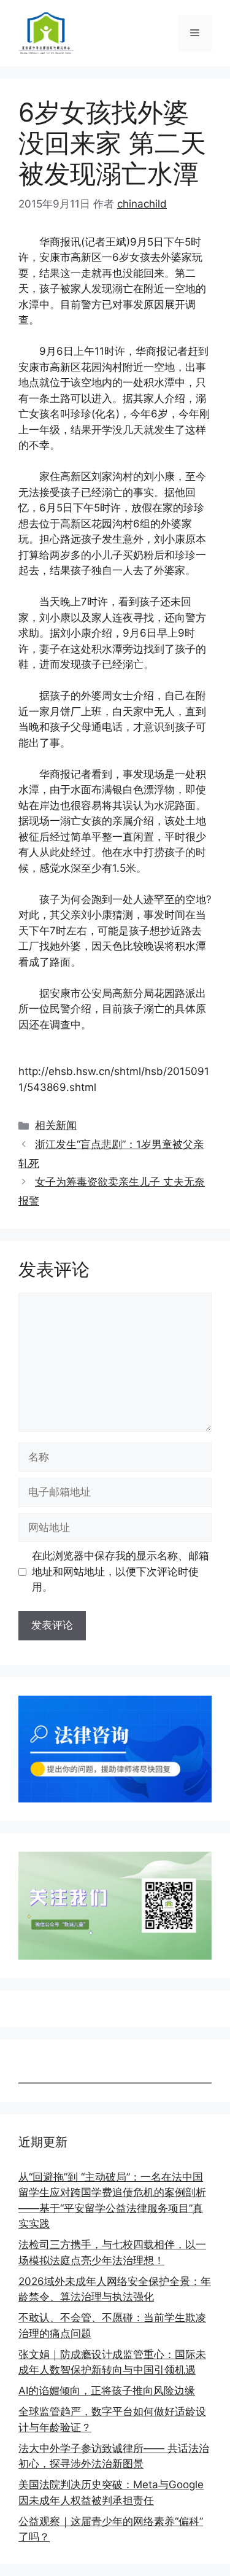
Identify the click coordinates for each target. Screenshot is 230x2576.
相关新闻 (56, 1125)
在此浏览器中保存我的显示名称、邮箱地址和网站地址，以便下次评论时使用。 (121, 1571)
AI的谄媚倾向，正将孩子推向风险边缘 (107, 2391)
